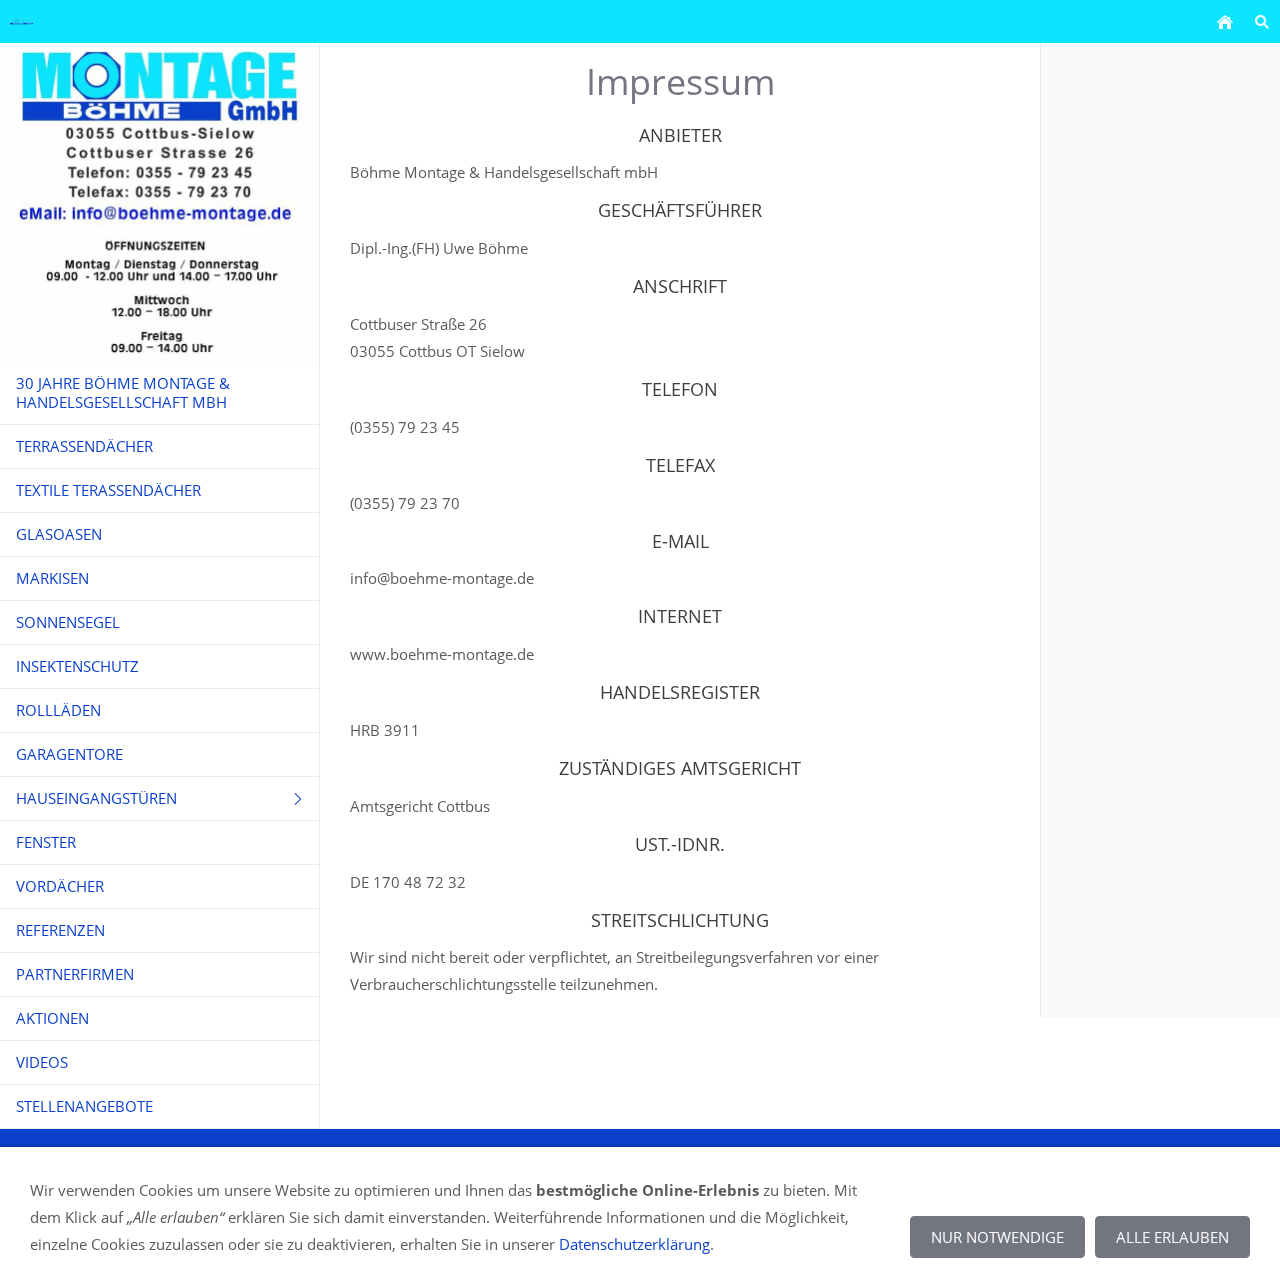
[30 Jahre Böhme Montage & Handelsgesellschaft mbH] (1224, 21)
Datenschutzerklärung (634, 1244)
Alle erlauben (1172, 1237)
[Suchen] (1261, 21)
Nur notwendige (997, 1237)
